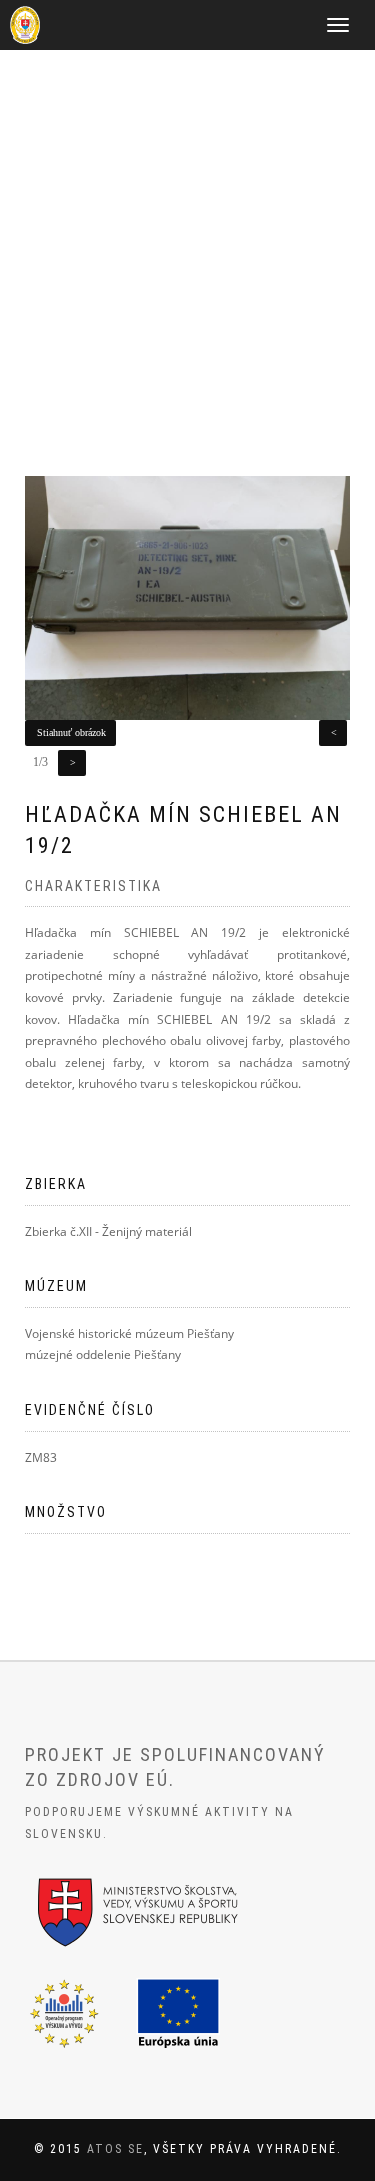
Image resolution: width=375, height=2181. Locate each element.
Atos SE (115, 2149)
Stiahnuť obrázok (71, 732)
